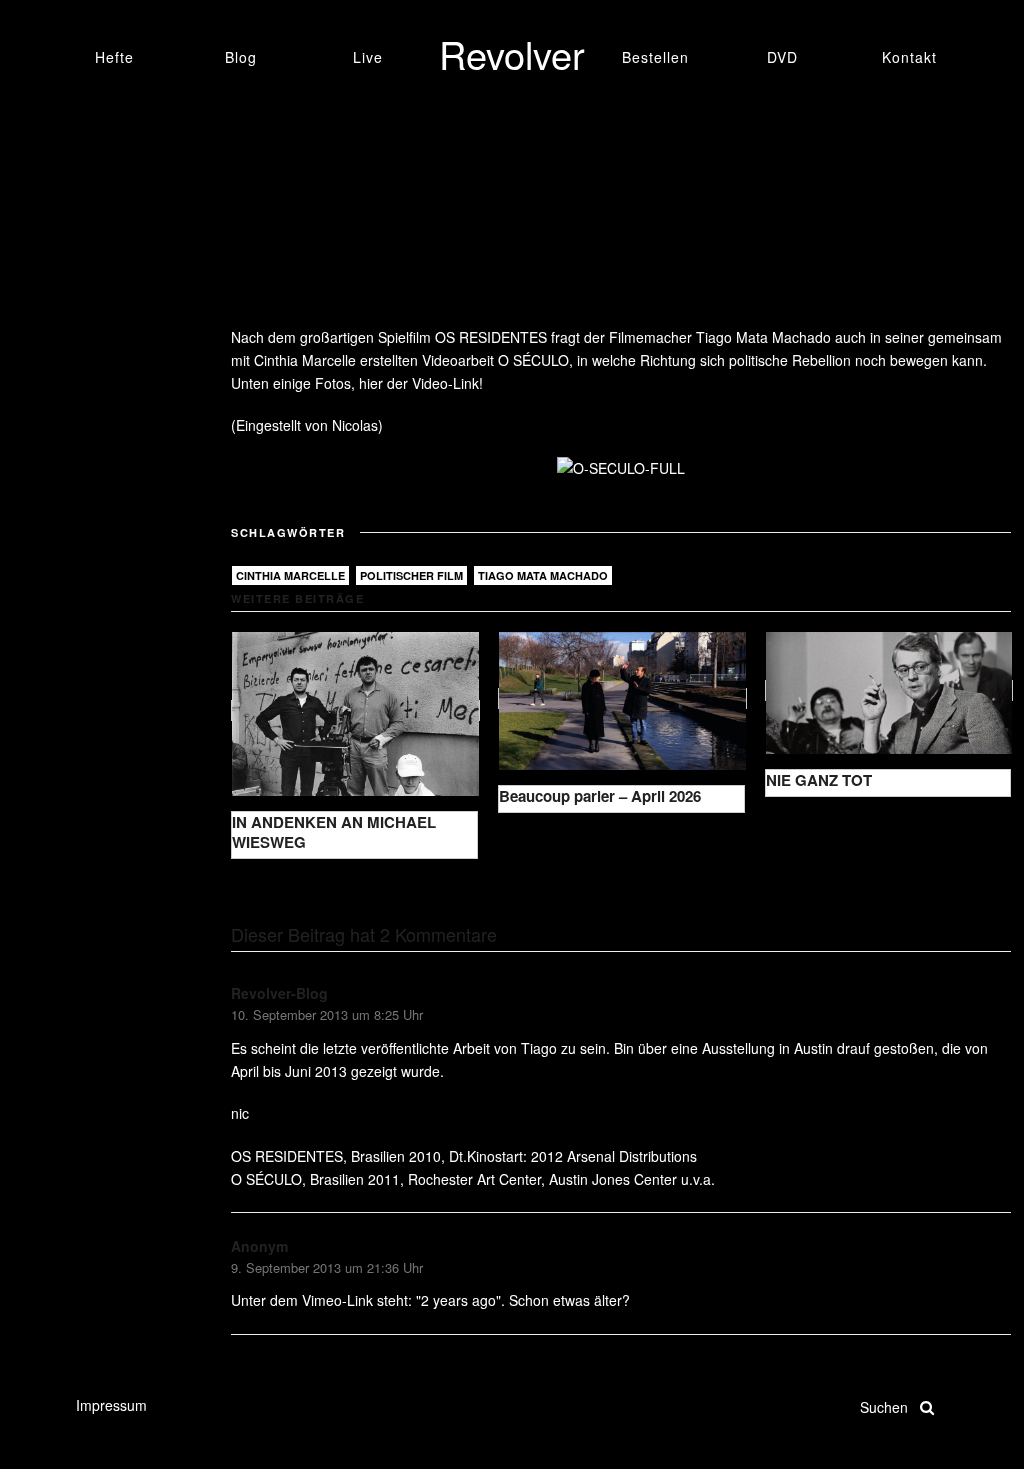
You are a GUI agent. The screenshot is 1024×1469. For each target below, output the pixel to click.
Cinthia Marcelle (290, 575)
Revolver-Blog (279, 993)
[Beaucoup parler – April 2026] (622, 698)
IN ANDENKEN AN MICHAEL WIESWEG (334, 832)
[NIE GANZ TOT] (889, 690)
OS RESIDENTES (491, 337)
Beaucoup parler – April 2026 (600, 796)
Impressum (111, 1405)
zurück (268, 890)
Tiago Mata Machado (543, 575)
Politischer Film (411, 575)
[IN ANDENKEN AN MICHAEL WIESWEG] (355, 710)
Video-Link (445, 383)
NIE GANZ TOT (819, 780)
